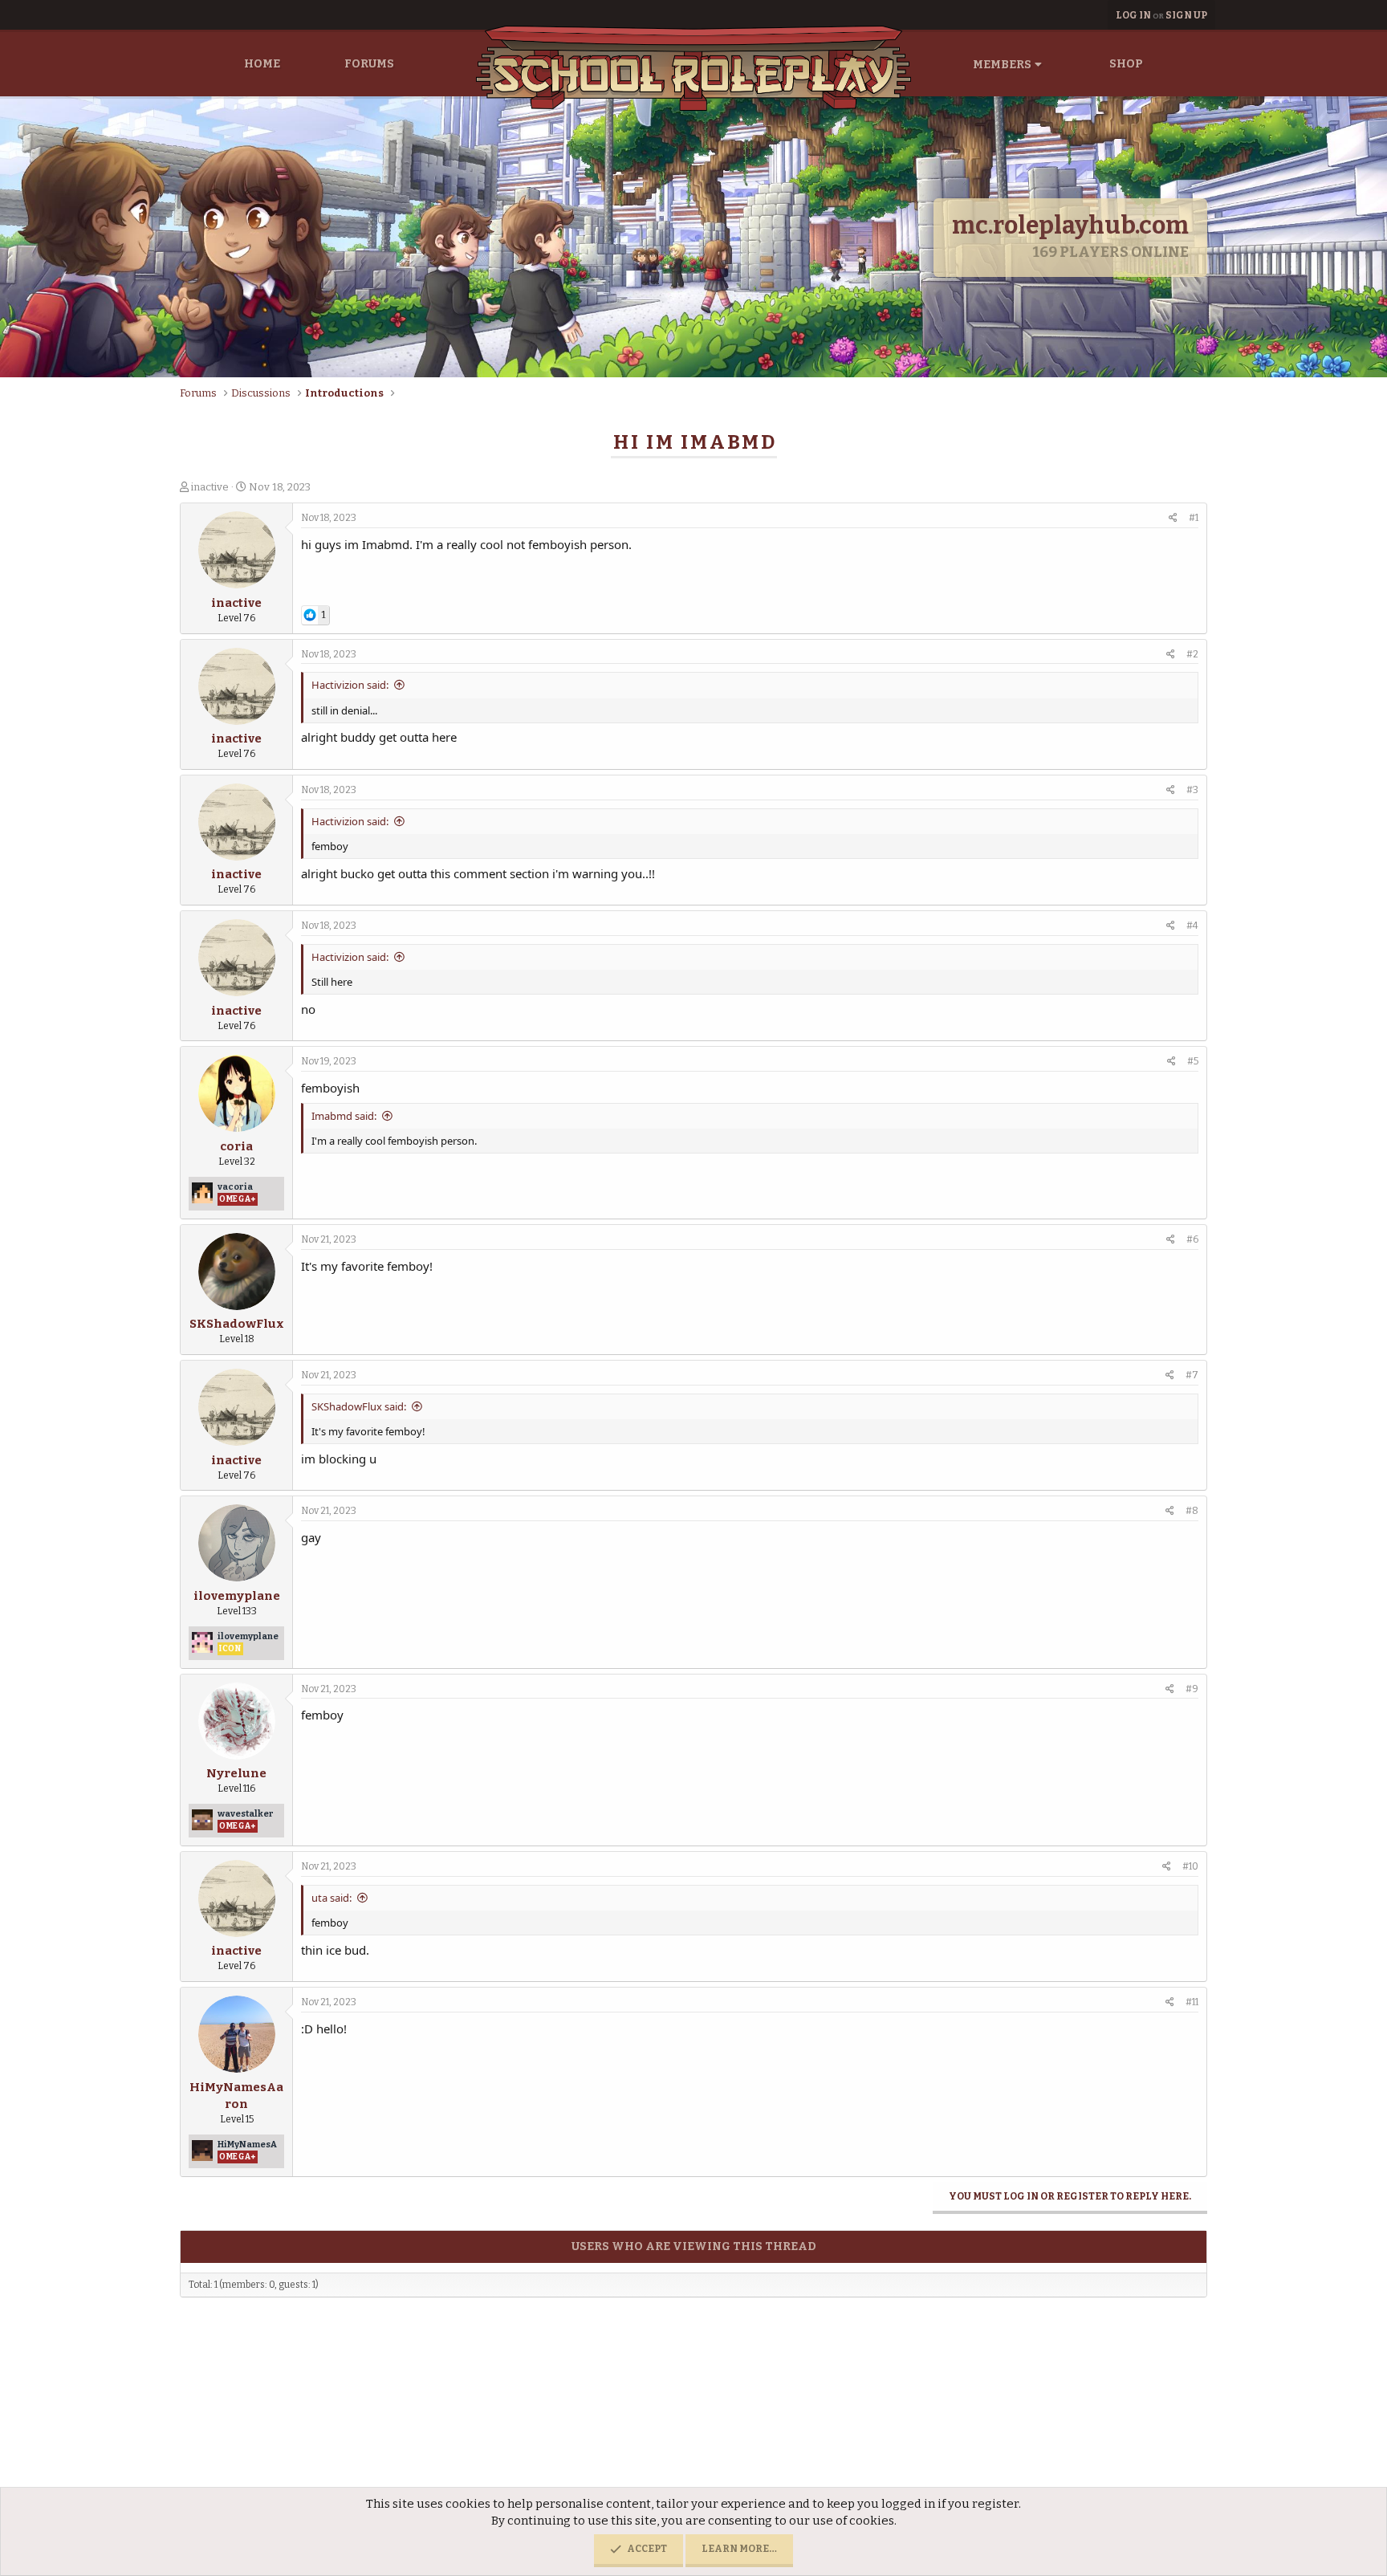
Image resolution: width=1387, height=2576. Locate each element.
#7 (1192, 1375)
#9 (1192, 1689)
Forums (369, 64)
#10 (1190, 1866)
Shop (1126, 64)
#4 (1192, 926)
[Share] (1173, 518)
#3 (1192, 790)
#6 (1192, 1239)
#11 (1192, 2002)
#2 (1192, 654)
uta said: (331, 1898)
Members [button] (1002, 65)
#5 (1193, 1061)
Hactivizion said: (350, 685)
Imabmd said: (344, 1116)
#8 (1192, 1511)
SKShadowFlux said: (359, 1406)
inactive (210, 487)
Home (262, 64)
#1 (1194, 518)
